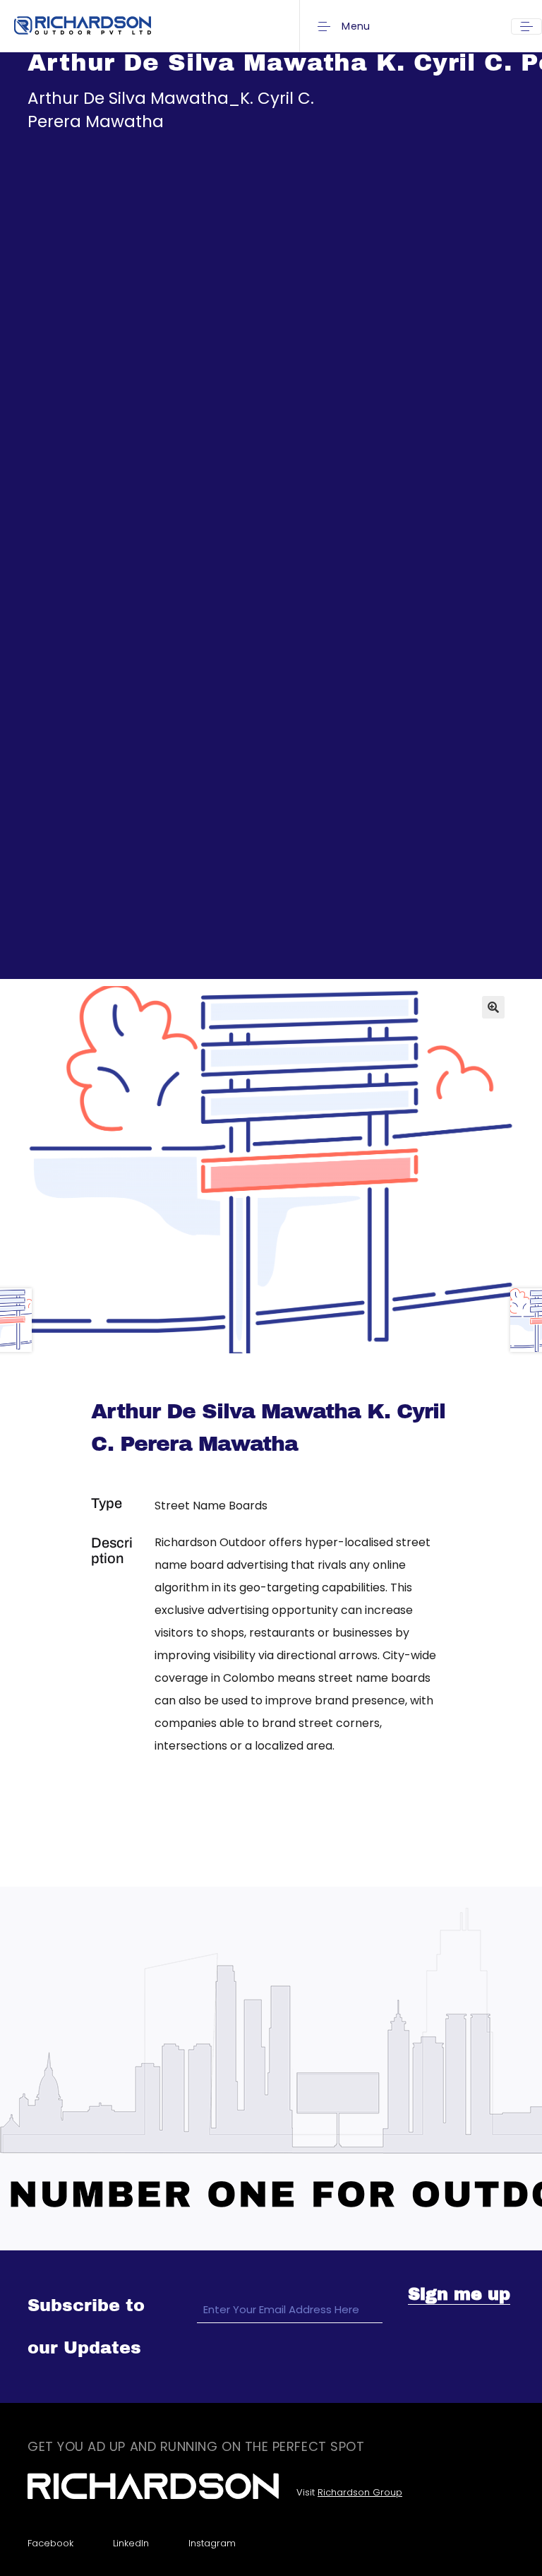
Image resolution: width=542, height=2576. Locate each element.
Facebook (50, 2543)
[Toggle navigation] (526, 26)
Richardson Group (360, 2492)
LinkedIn (131, 2543)
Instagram (212, 2543)
